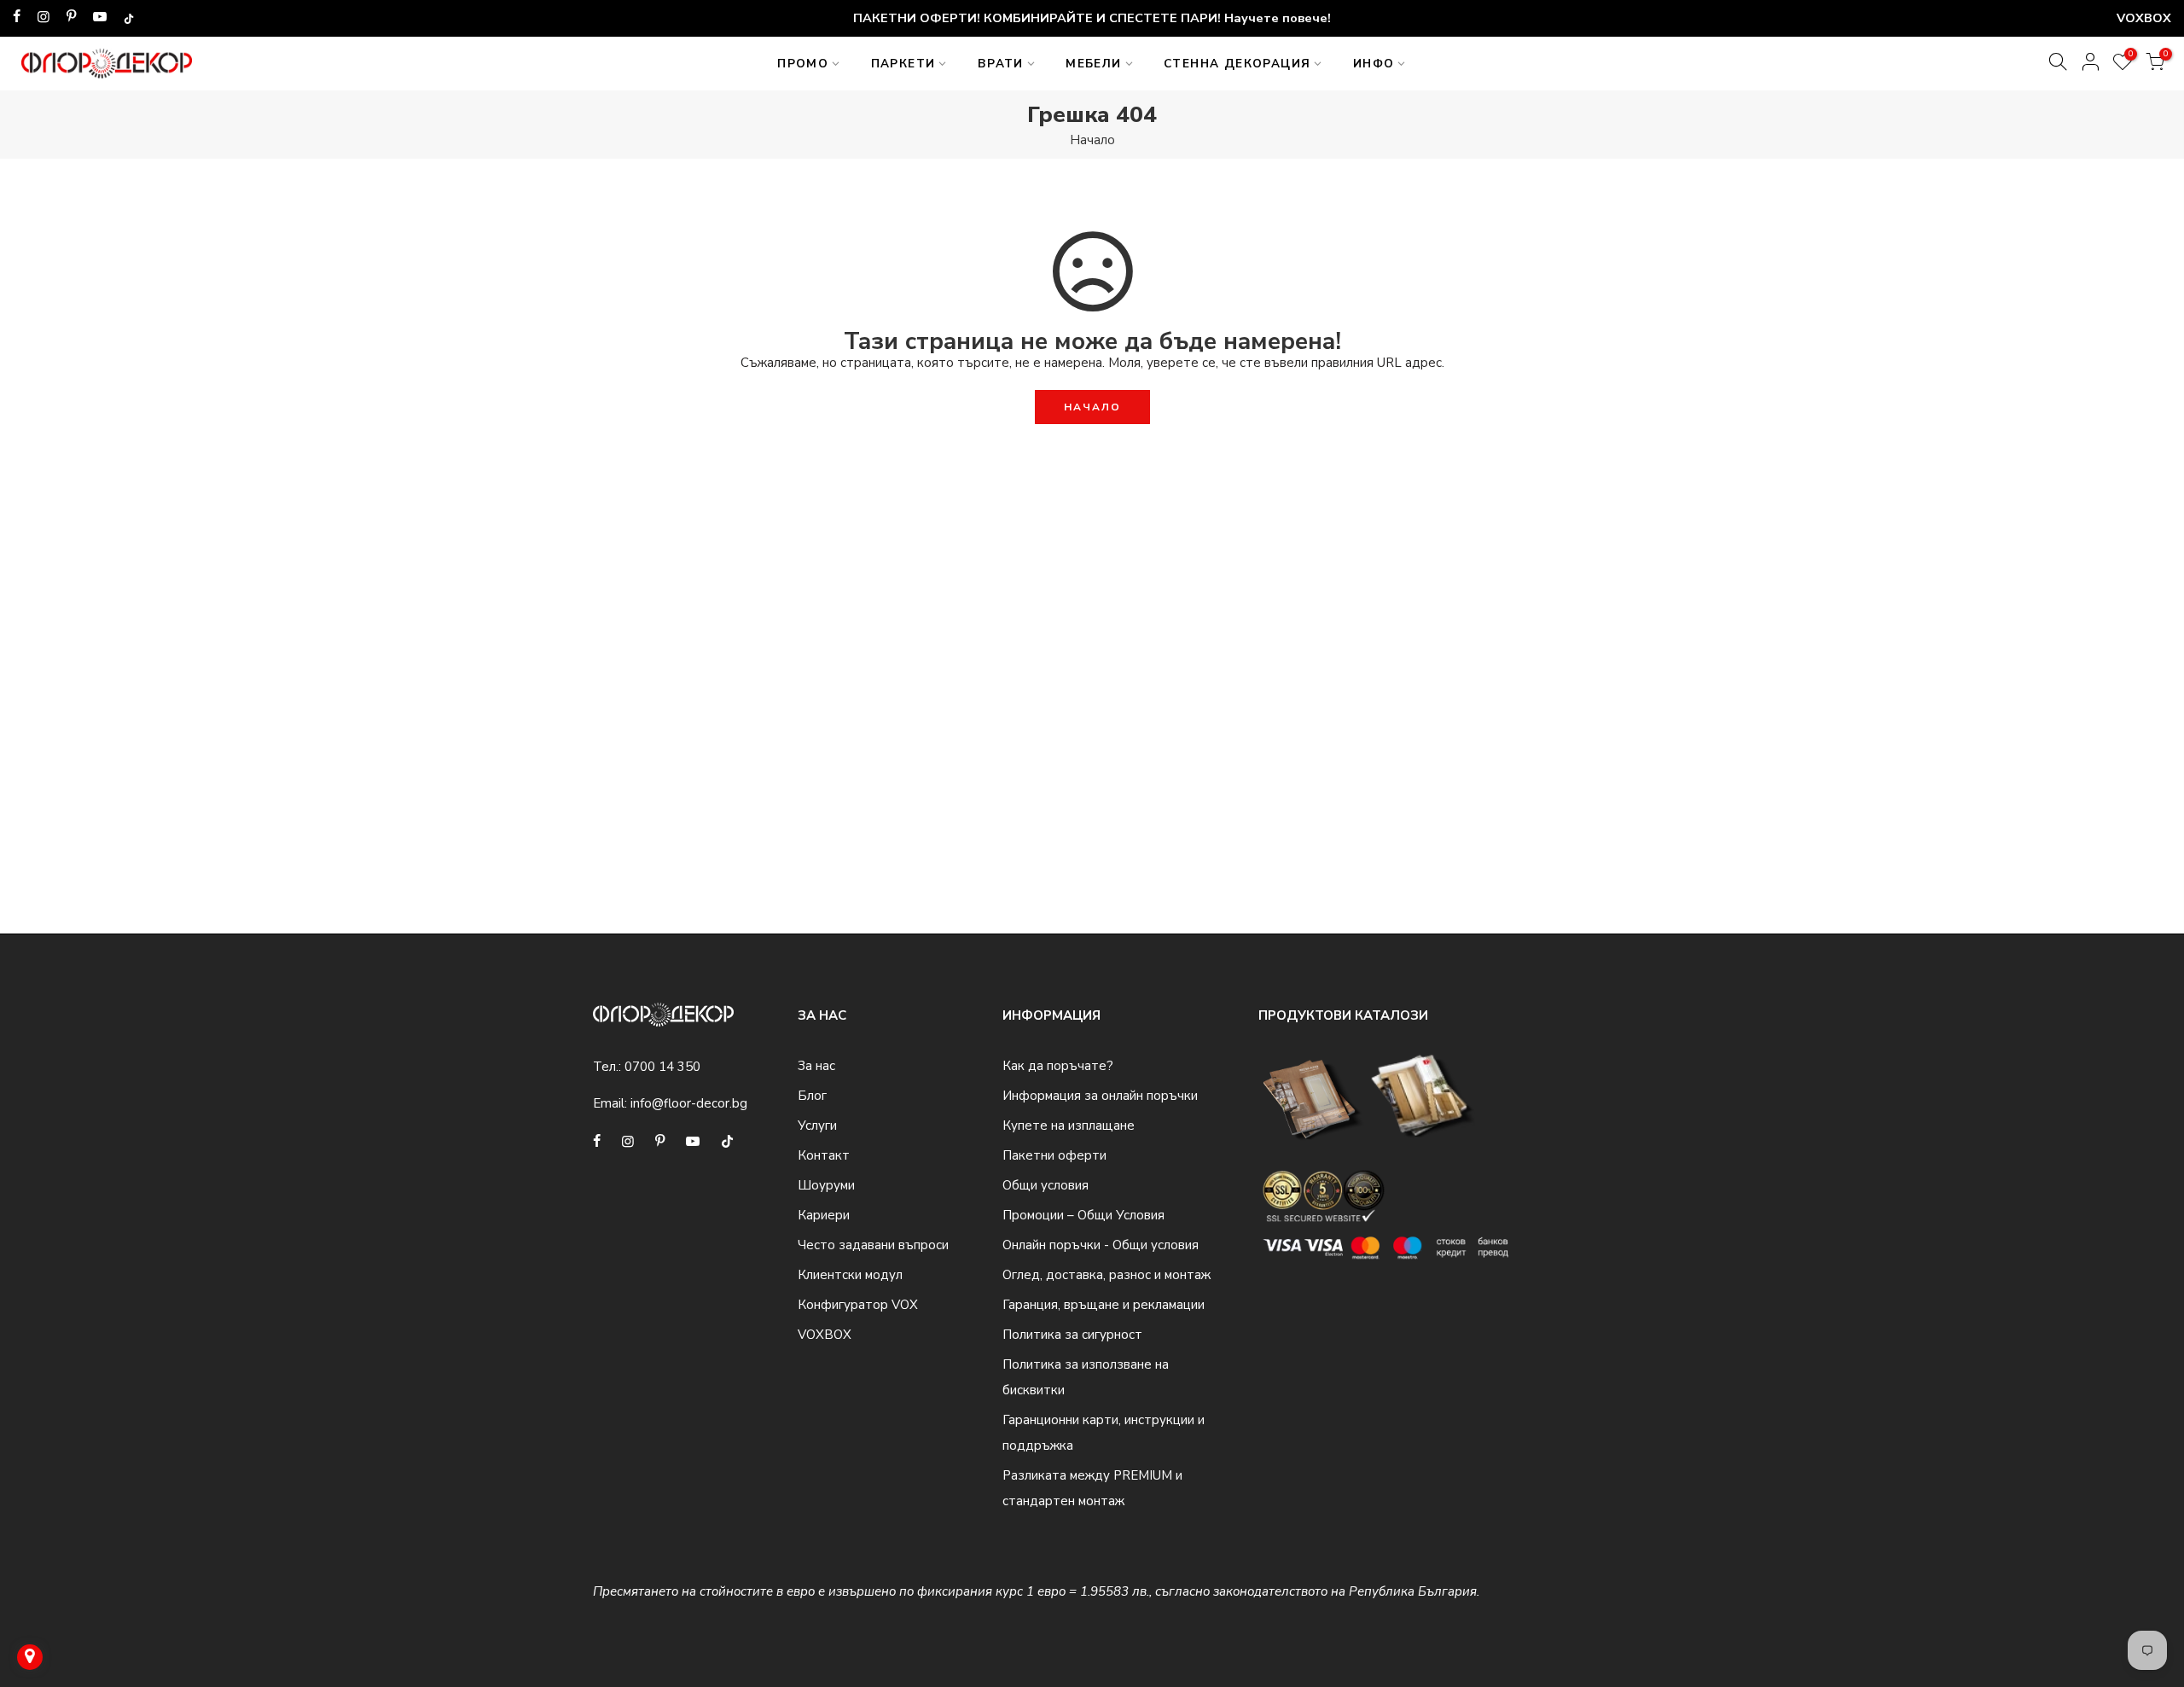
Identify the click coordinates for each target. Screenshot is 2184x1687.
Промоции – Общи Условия (1083, 1215)
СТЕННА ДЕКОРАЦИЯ (1237, 64)
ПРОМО (803, 64)
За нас (816, 1066)
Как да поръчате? (1058, 1066)
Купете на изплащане (1069, 1126)
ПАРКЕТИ (903, 64)
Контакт (824, 1155)
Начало (1092, 140)
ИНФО (1374, 64)
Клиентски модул (850, 1275)
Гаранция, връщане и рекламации (1104, 1305)
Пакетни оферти (1054, 1155)
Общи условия (1046, 1185)
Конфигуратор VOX (858, 1305)
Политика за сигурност (1072, 1335)
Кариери (824, 1215)
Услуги (817, 1126)
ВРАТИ (1001, 64)
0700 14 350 (662, 1067)
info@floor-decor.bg (689, 1103)
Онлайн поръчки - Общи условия (1101, 1245)
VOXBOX (825, 1335)
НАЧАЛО (1092, 407)
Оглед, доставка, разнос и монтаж (1107, 1275)
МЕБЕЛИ (1093, 64)
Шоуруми (826, 1185)
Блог (812, 1096)
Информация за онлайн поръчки (1100, 1096)
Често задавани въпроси (873, 1245)
